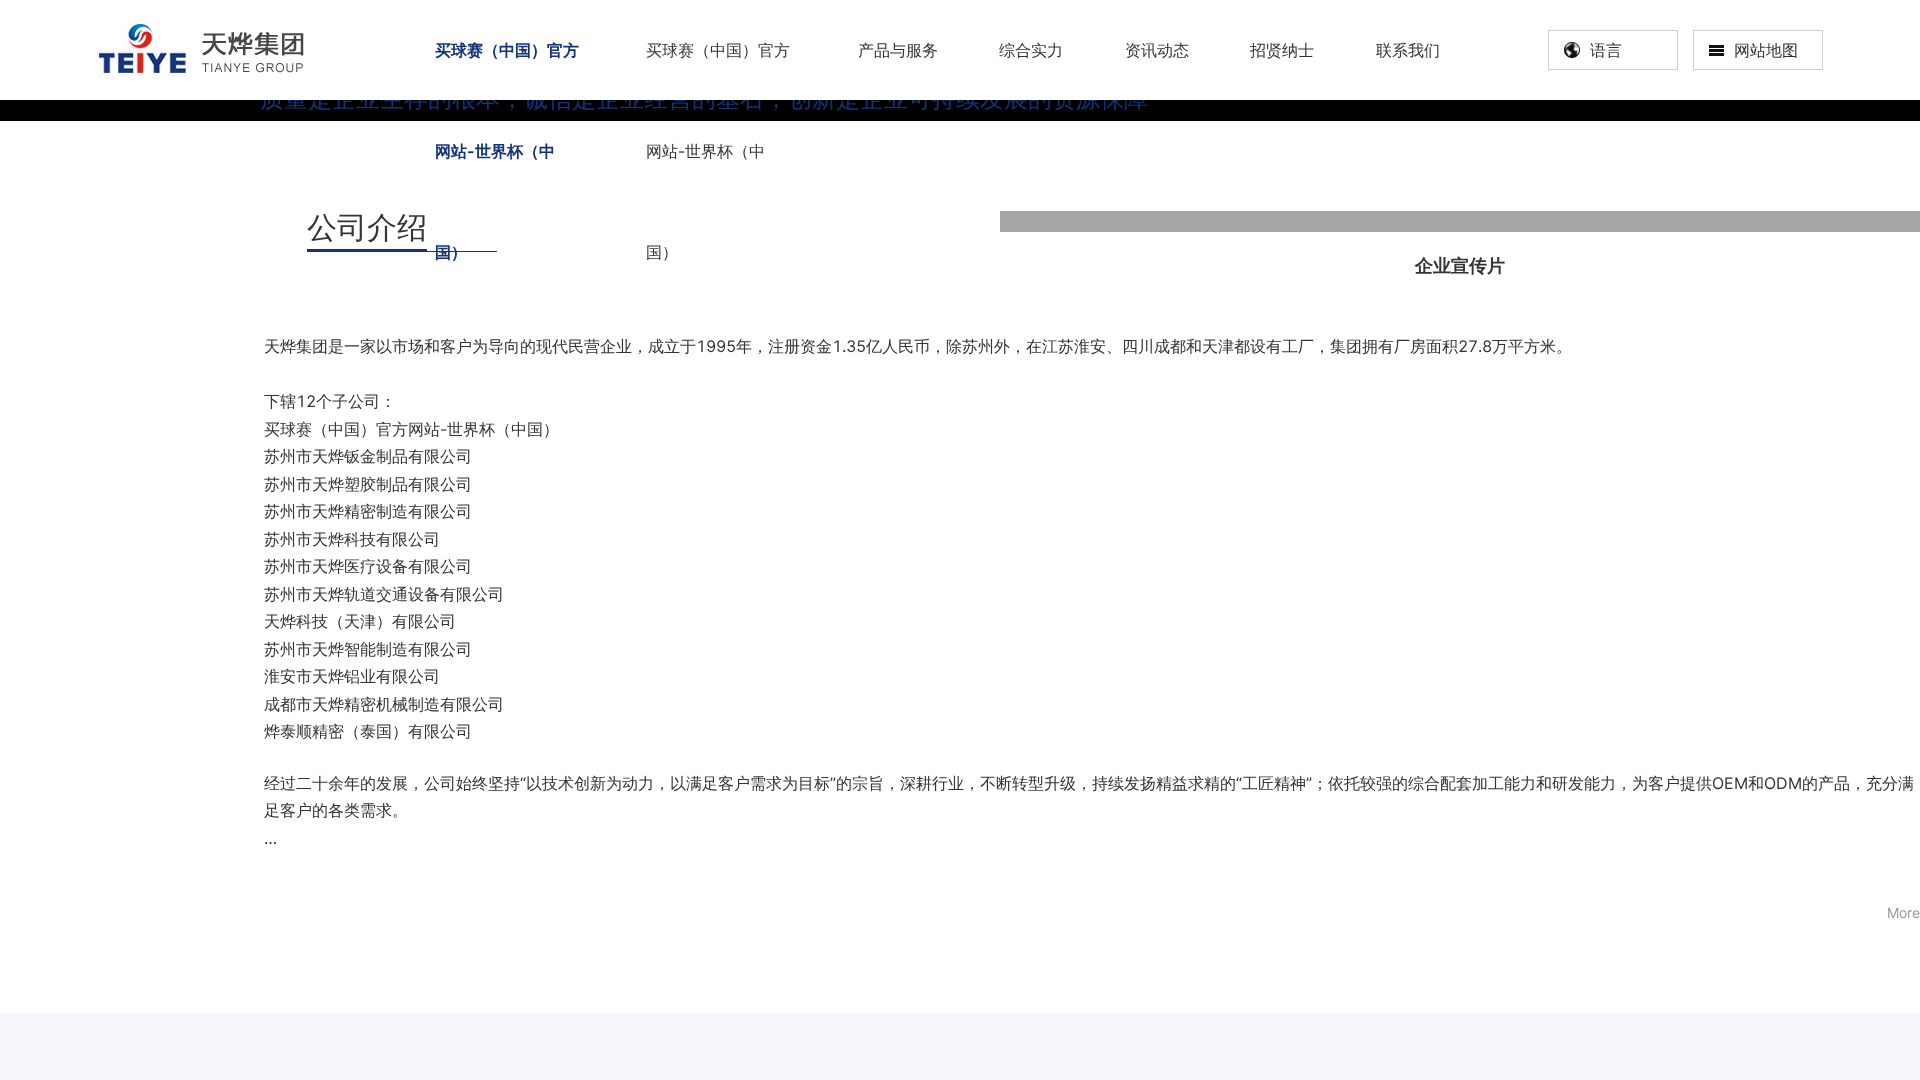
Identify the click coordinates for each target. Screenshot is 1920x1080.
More (1903, 912)
